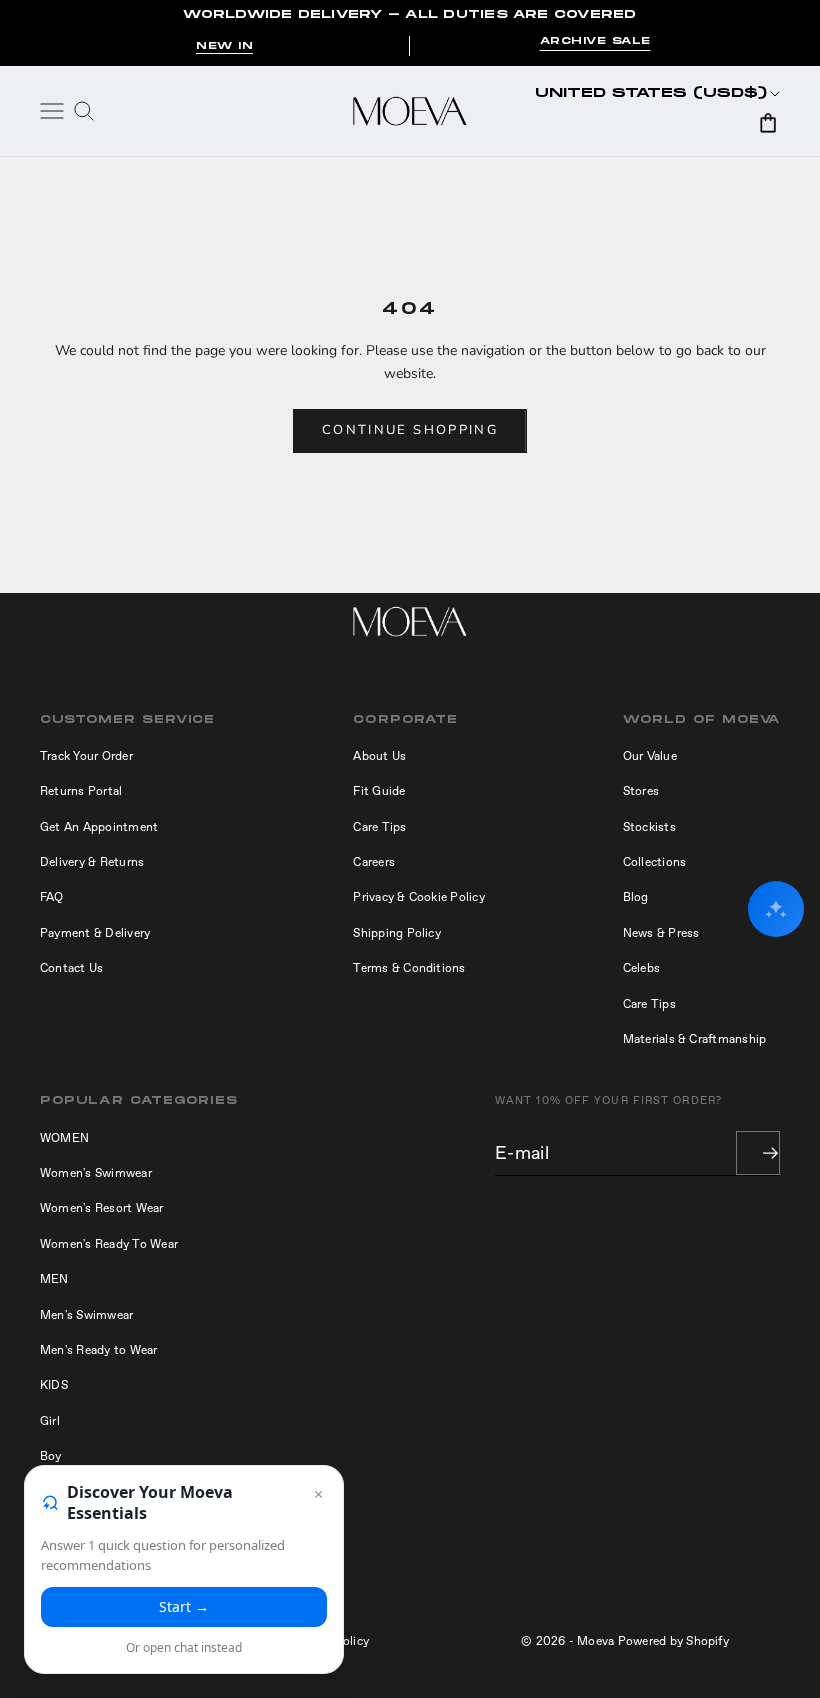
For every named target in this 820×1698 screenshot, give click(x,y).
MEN (54, 1279)
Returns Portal (81, 791)
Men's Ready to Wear (99, 1350)
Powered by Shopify (673, 1641)
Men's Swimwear (86, 1315)
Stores (641, 791)
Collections (655, 862)
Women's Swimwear (96, 1173)
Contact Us (71, 968)
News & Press (661, 933)
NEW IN (224, 46)
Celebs (641, 968)
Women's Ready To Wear (109, 1244)
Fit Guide (379, 791)
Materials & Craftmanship (695, 1039)
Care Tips (379, 827)
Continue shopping (410, 430)
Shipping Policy (397, 933)
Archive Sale (595, 41)
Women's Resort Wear (102, 1208)
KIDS (54, 1385)
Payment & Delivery (95, 933)
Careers (374, 862)
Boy (51, 1456)
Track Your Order (86, 756)
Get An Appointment (99, 827)
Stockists (649, 827)
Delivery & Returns (92, 862)
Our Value (650, 756)
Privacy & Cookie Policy (419, 897)
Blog (636, 897)
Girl (50, 1421)
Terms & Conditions (409, 968)
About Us (379, 756)
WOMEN (64, 1138)
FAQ (52, 897)
